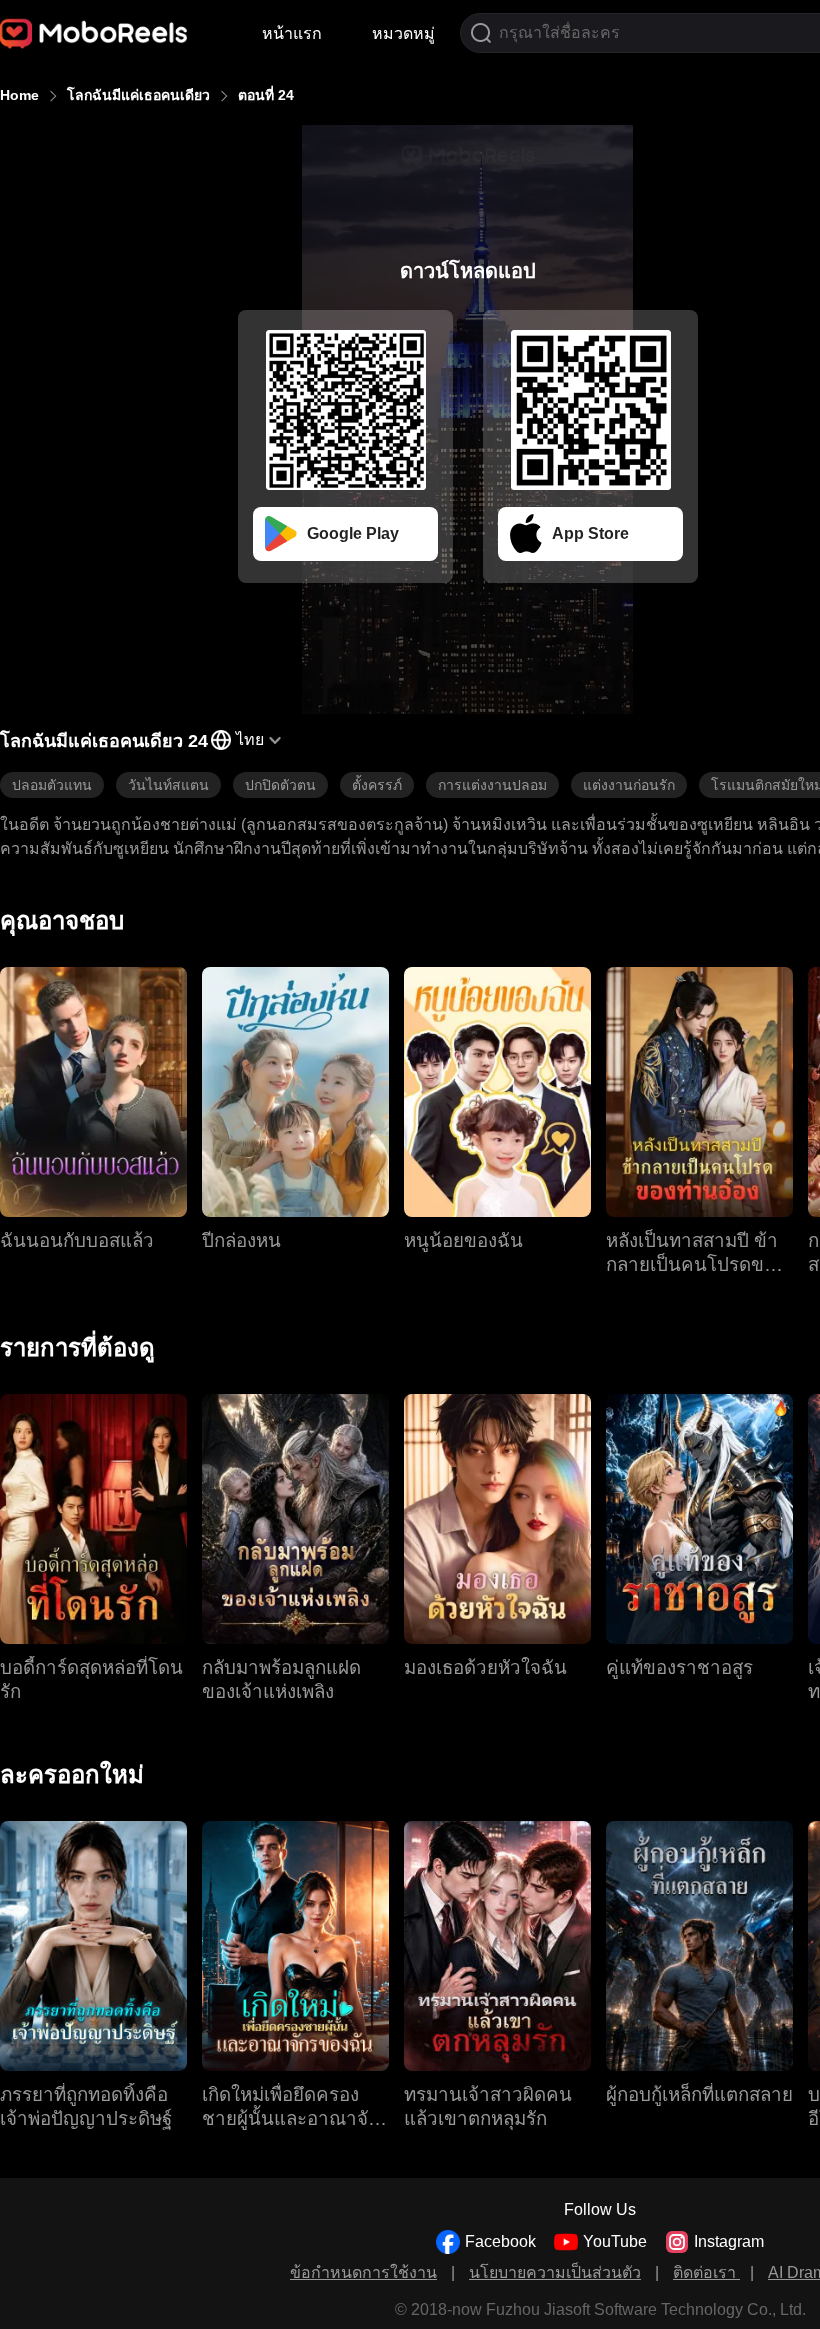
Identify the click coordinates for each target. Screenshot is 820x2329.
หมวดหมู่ (403, 33)
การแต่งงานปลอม (492, 785)
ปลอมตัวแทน (52, 785)
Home (19, 95)
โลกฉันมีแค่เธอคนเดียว (138, 95)
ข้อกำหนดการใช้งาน (363, 2272)
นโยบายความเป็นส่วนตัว (555, 2272)
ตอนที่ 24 (266, 95)
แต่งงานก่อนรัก (629, 785)
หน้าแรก (292, 33)
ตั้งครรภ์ (377, 785)
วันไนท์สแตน (168, 785)
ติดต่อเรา (706, 2272)
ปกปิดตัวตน (280, 785)
